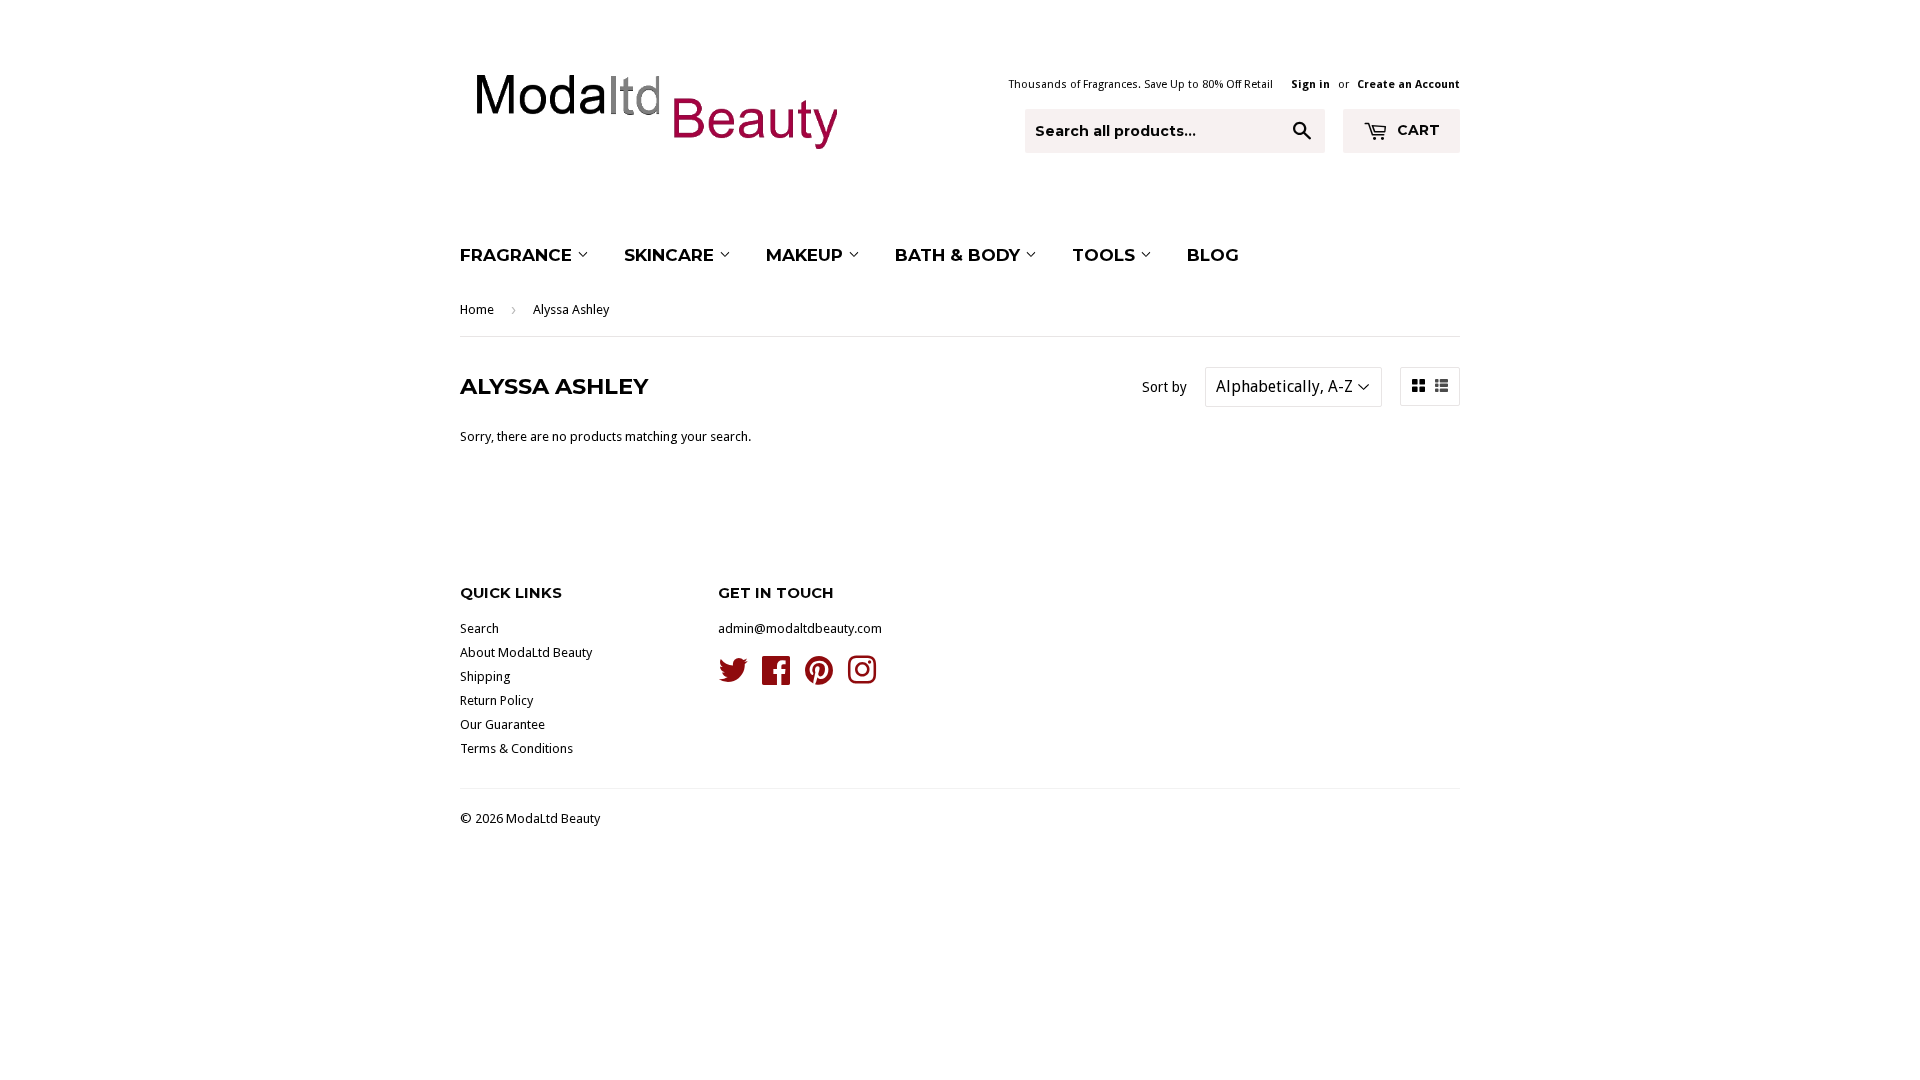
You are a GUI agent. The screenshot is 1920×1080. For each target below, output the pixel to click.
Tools (1106, 255)
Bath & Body (960, 255)
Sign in (1310, 84)
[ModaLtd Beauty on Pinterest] (819, 677)
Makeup (807, 255)
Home (477, 309)
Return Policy (496, 700)
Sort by (1164, 387)
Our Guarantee (502, 724)
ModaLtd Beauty (553, 818)
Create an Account (1408, 84)
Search (479, 628)
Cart (1416, 130)
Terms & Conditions (516, 748)
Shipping (485, 676)
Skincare (671, 255)
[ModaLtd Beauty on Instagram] (862, 677)
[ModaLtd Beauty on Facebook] (776, 677)
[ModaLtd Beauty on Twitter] (733, 677)
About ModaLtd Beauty (526, 652)
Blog (1213, 255)
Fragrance (518, 255)
